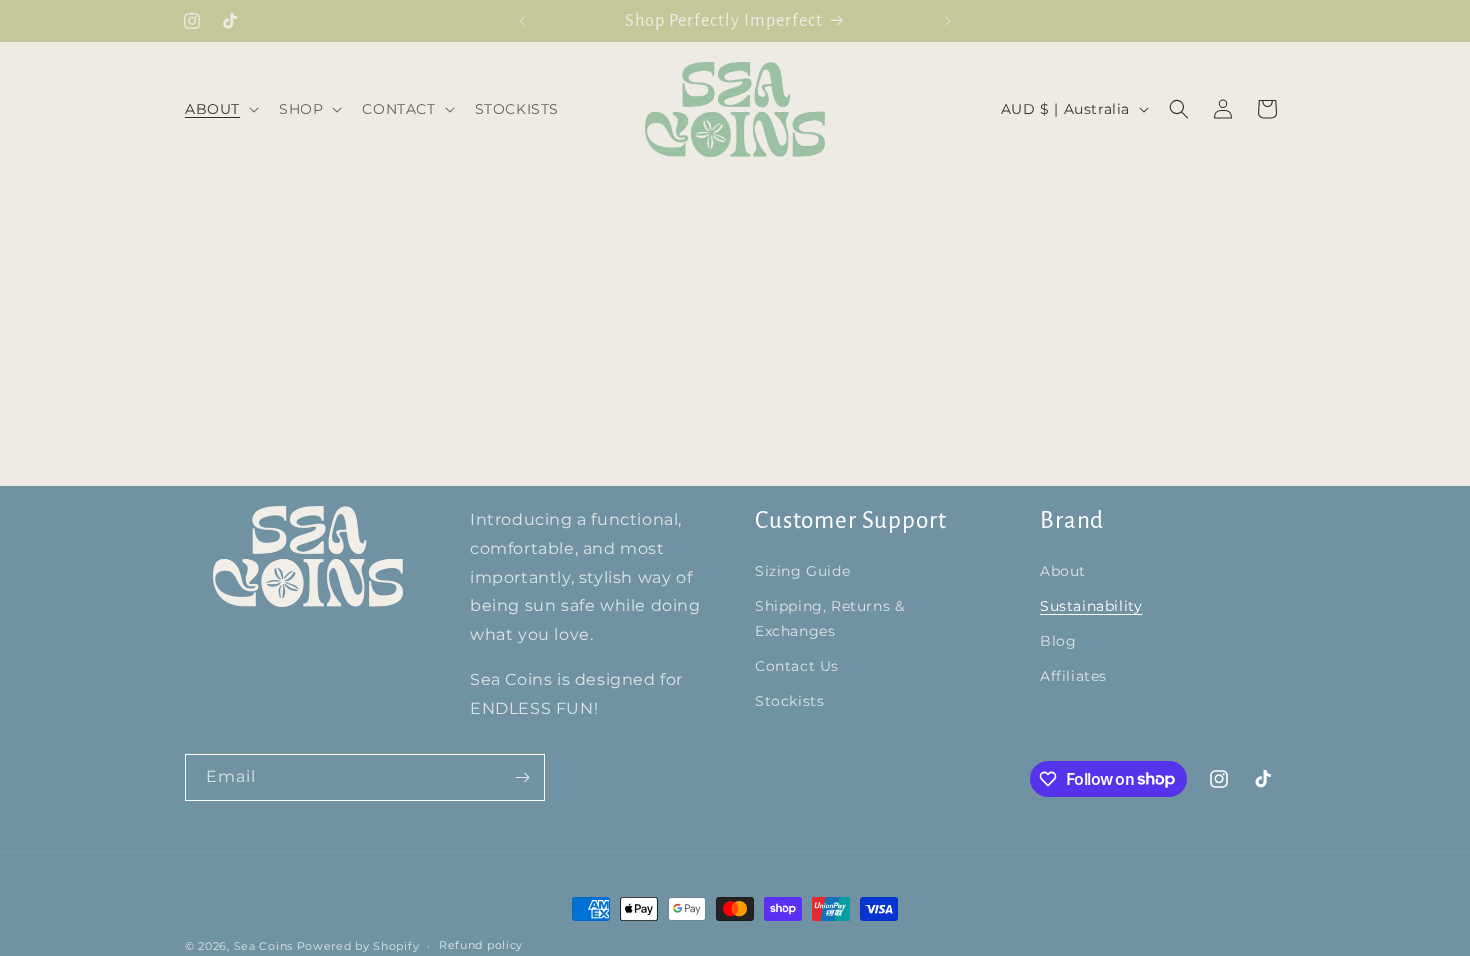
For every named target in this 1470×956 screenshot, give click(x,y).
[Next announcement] (948, 21)
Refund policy (481, 945)
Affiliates (1073, 676)
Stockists (789, 701)
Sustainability (1091, 606)
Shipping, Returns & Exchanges (829, 618)
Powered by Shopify (358, 946)
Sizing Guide (802, 571)
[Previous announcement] (522, 21)
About (1063, 571)
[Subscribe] (522, 777)
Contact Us (797, 666)
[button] (220, 109)
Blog (1058, 641)
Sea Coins (263, 946)
